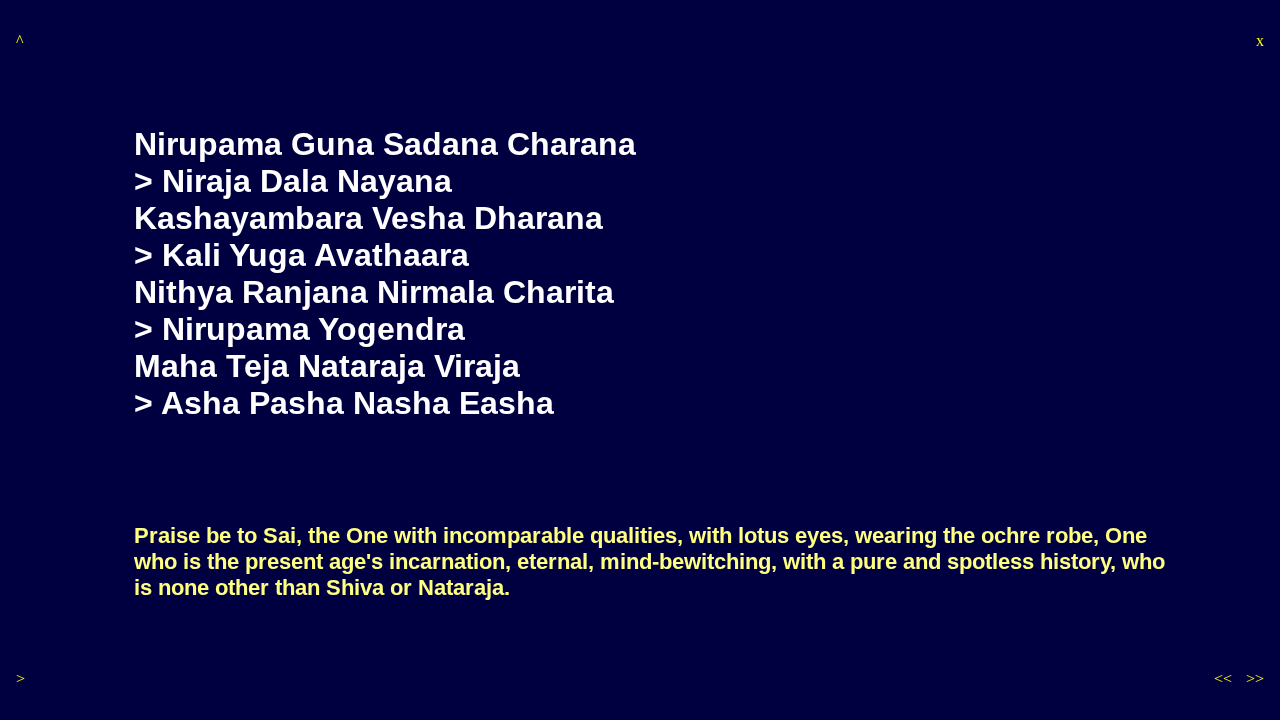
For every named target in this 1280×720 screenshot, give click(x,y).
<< (1223, 678)
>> (1255, 678)
